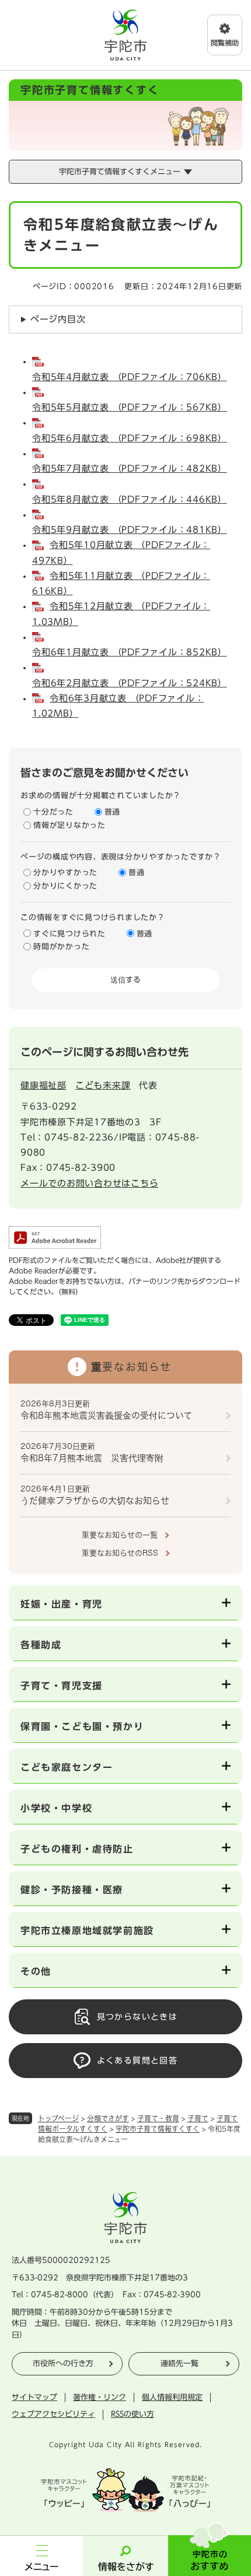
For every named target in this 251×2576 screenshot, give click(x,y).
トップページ (58, 2118)
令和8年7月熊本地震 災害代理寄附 (92, 1458)
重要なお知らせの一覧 (120, 1535)
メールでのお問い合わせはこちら (89, 1183)
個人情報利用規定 (172, 2397)
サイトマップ (34, 2397)
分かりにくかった (65, 886)
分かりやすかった (65, 873)
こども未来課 (103, 1085)
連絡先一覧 (179, 2363)
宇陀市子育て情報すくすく (158, 2129)
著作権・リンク (100, 2397)
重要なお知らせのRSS (120, 1553)
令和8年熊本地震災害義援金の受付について (106, 1415)
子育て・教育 (158, 2118)
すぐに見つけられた (69, 934)
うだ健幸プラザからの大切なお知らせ (95, 1501)
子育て (198, 2118)
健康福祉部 (43, 1085)
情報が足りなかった (69, 825)
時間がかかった (61, 947)
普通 (113, 812)
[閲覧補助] (225, 35)
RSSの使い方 (133, 2414)
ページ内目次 (58, 319)
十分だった (53, 812)
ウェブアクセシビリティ (53, 2414)
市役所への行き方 (63, 2363)
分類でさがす (108, 2118)
